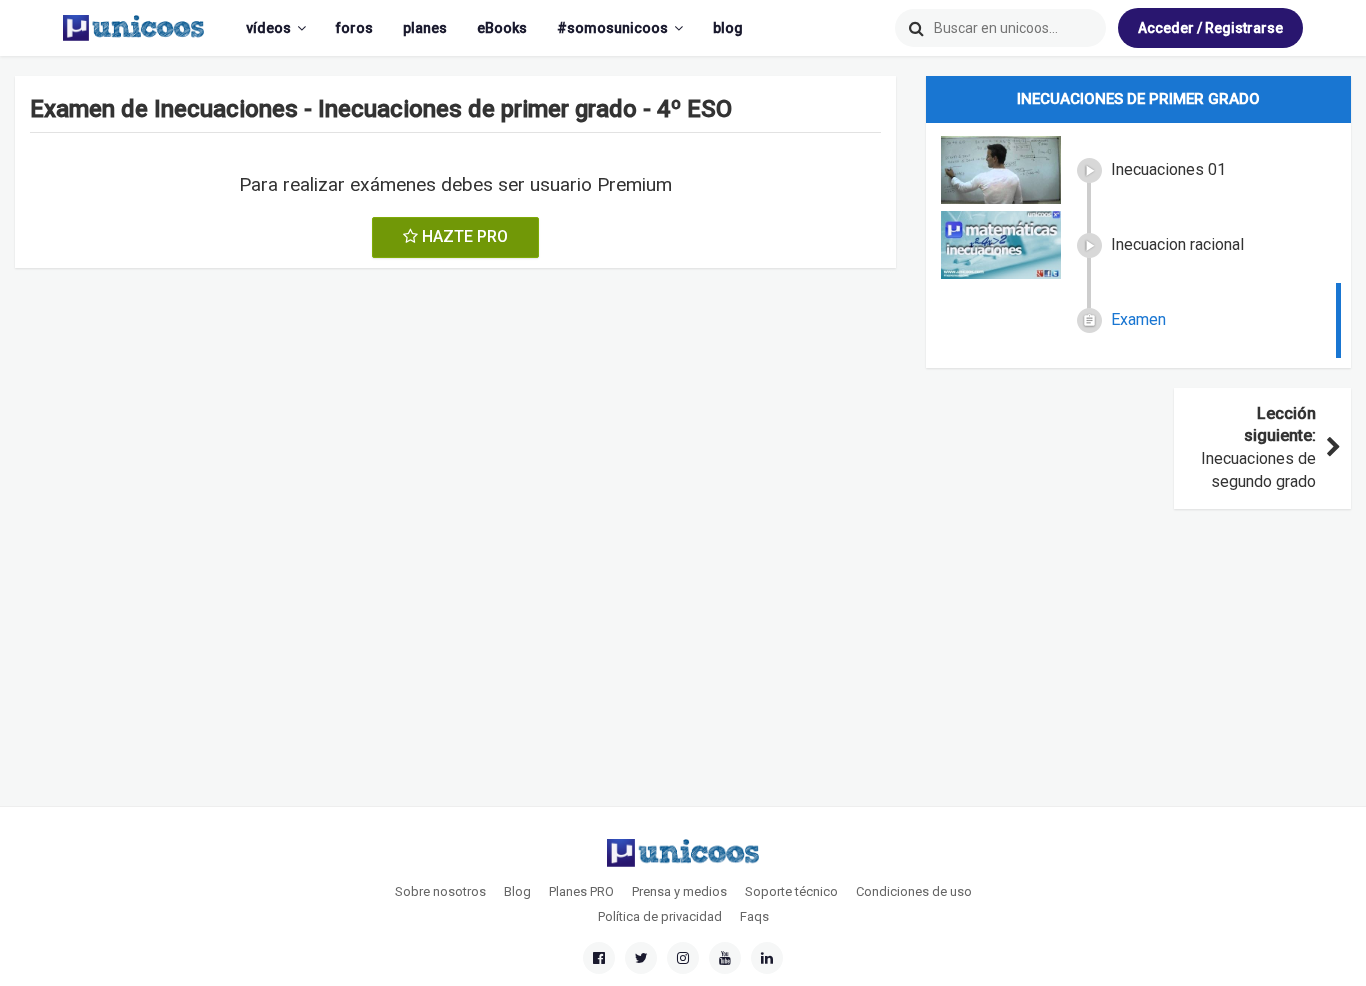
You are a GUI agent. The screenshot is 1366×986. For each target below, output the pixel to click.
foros (354, 28)
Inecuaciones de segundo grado (1258, 448)
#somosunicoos (612, 28)
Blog (517, 891)
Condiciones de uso (914, 891)
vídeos (268, 28)
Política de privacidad (660, 916)
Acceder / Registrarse (1210, 28)
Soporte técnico (791, 891)
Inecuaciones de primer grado (1138, 99)
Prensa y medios (679, 891)
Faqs (754, 916)
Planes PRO (581, 891)
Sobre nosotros (440, 891)
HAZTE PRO (463, 236)
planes (425, 28)
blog (728, 28)
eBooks (502, 28)
